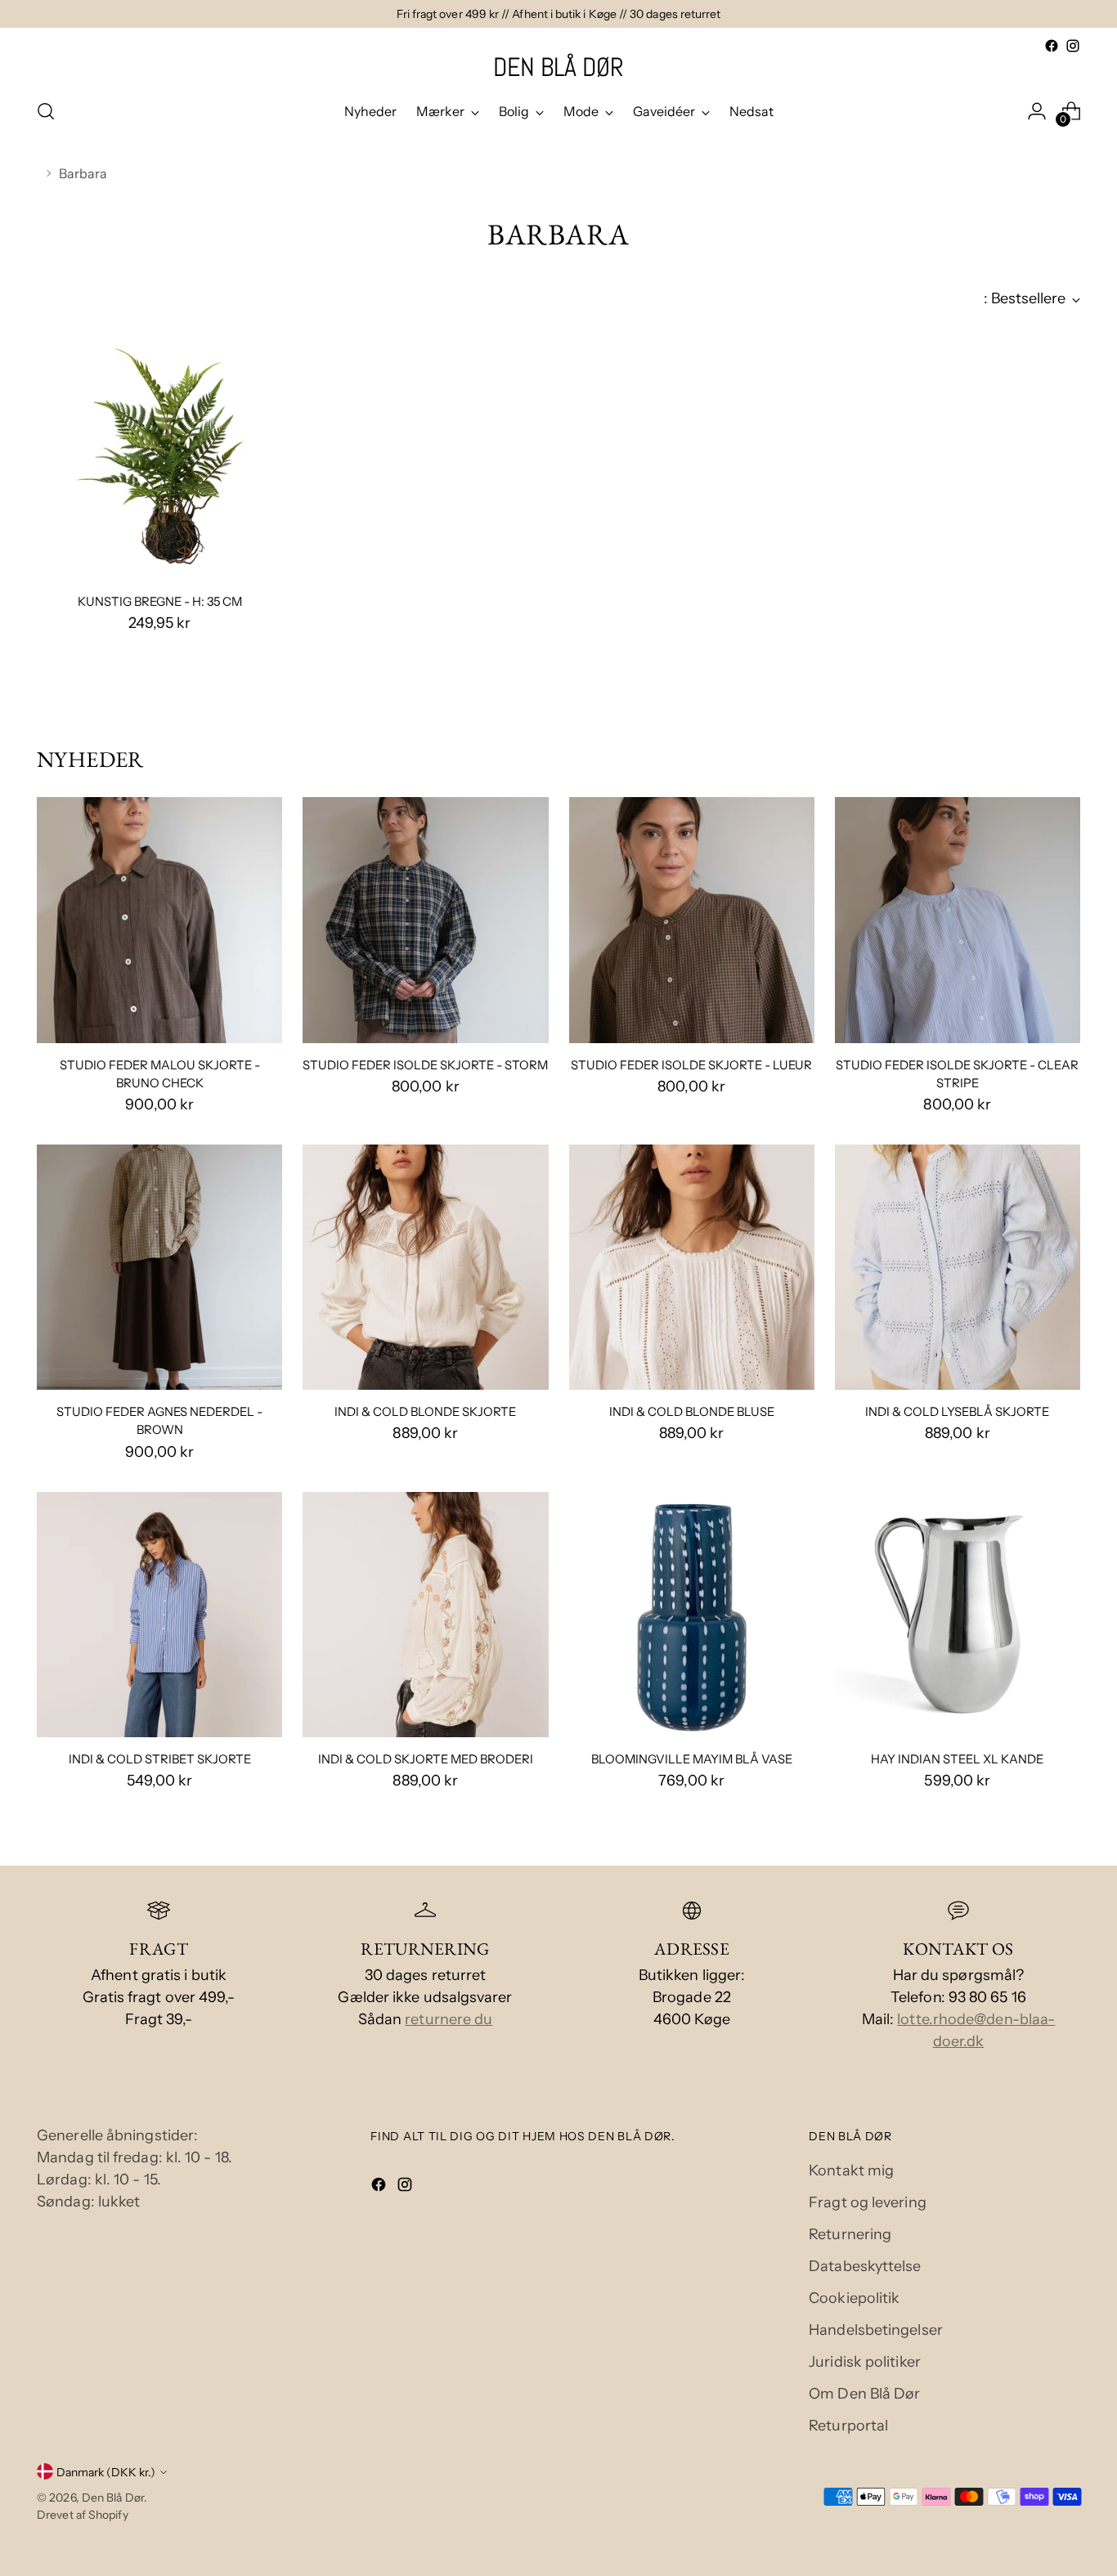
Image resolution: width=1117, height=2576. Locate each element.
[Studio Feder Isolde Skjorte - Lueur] (692, 920)
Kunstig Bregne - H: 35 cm (160, 602)
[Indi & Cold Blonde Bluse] (692, 1267)
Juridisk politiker (865, 2362)
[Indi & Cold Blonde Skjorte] (425, 1267)
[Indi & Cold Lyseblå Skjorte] (958, 1267)
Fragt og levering (868, 2202)
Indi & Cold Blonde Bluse (692, 1412)
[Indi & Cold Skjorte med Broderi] (425, 1615)
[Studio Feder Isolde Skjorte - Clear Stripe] (958, 920)
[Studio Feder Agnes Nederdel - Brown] (159, 1267)
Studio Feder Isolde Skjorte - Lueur (691, 1065)
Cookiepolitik (854, 2298)
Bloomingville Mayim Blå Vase (692, 1759)
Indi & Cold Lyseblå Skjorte (957, 1412)
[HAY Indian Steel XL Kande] (958, 1615)
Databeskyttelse (865, 2266)
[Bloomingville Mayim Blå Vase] (692, 1615)
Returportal (848, 2426)
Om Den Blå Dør (864, 2394)
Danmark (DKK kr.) (106, 2472)
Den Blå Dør (113, 2497)
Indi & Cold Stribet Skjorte (160, 1759)
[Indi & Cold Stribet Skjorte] (159, 1615)
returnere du (449, 2019)
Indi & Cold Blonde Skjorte (425, 1412)
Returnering (850, 2234)
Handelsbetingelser (876, 2330)
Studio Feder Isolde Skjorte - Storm (425, 1065)
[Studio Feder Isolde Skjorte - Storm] (425, 920)
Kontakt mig (851, 2171)
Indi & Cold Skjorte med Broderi (426, 1759)
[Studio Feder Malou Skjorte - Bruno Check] (159, 920)
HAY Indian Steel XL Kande (957, 1759)
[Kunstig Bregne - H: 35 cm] (159, 456)
